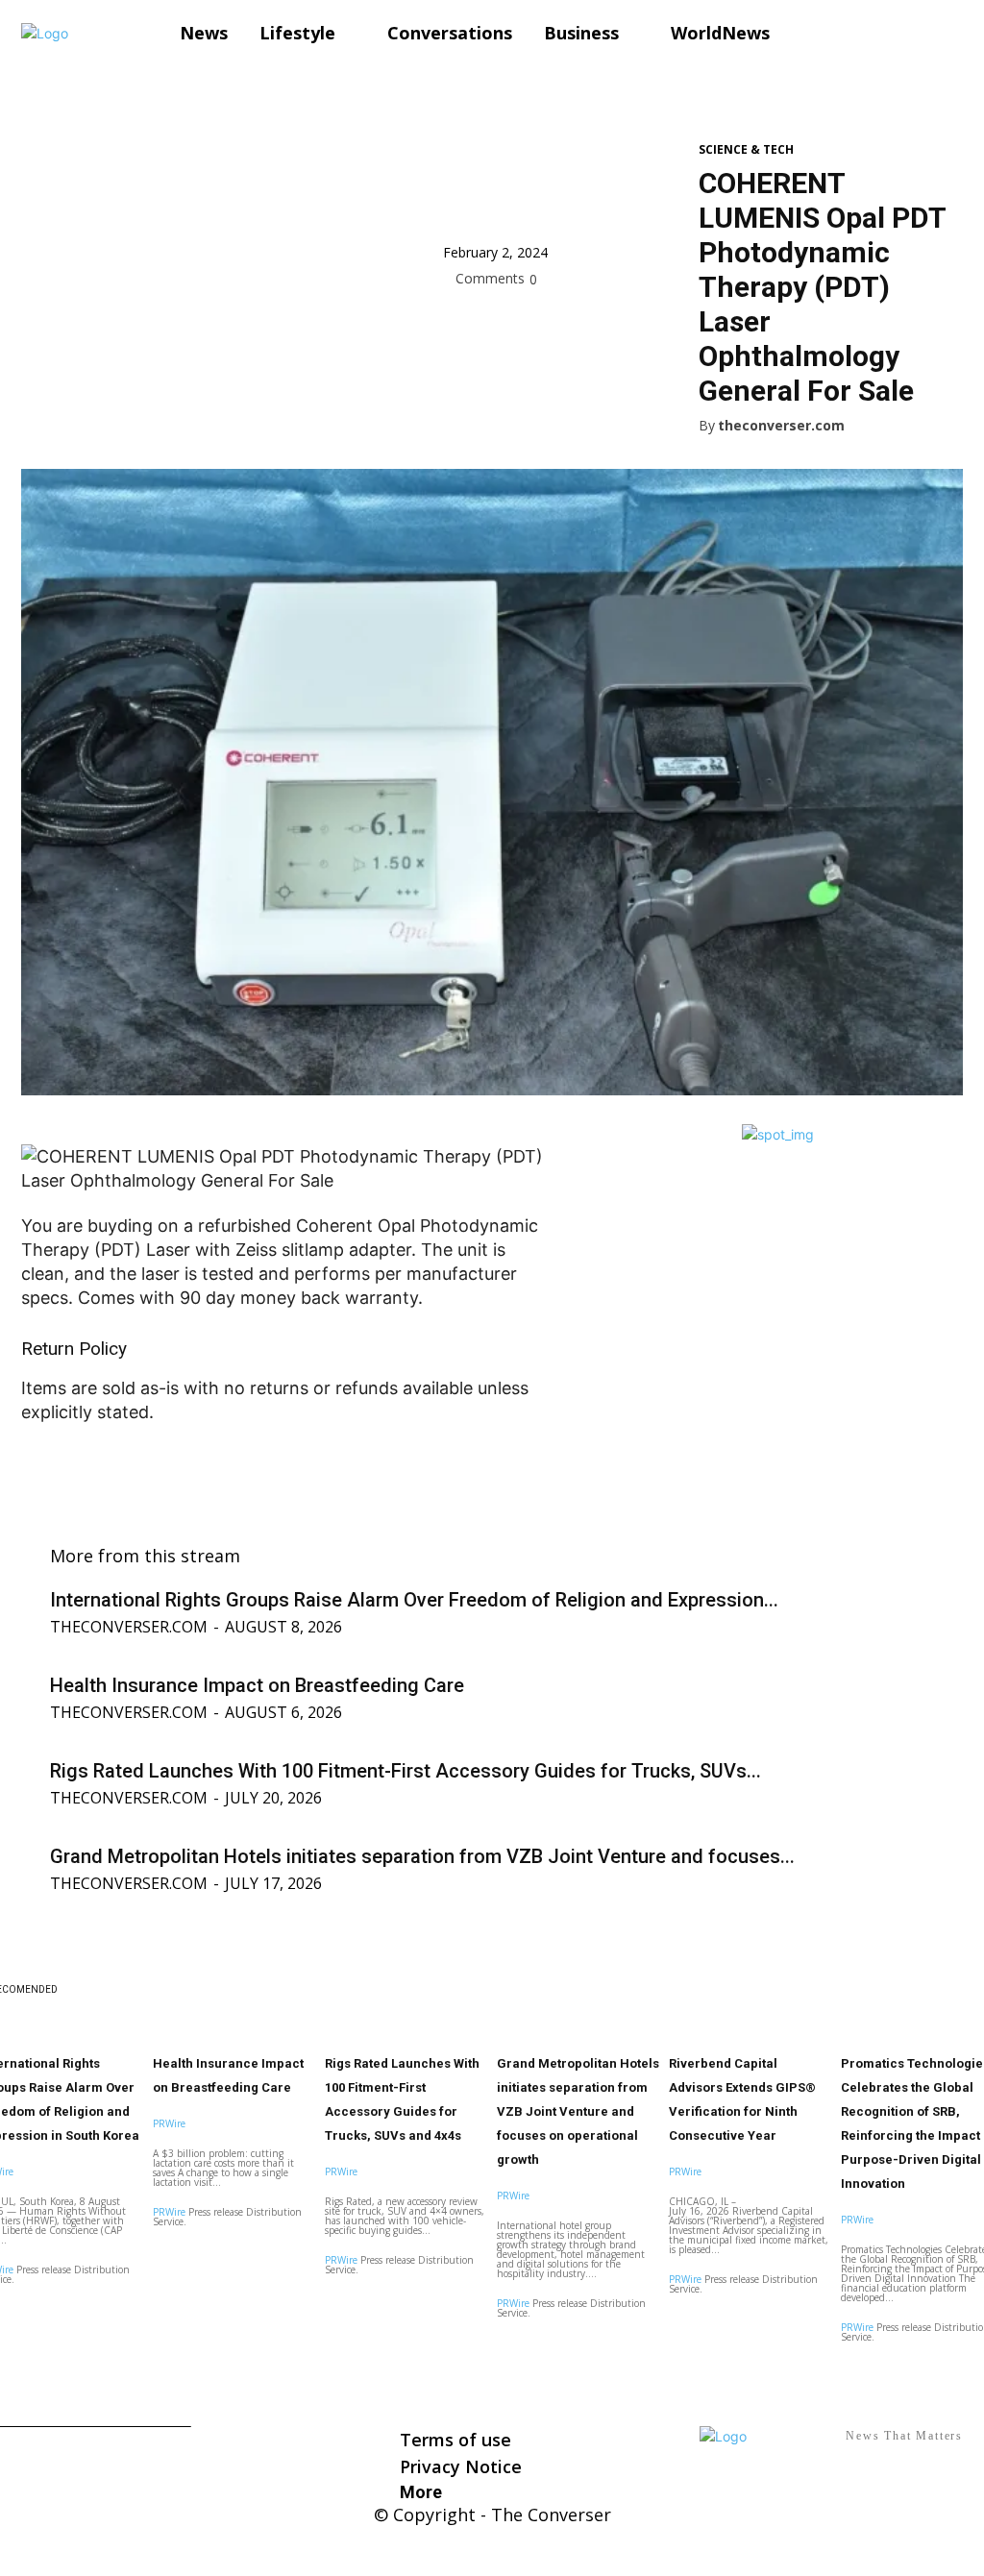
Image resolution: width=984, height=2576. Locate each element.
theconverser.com (781, 426)
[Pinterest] (551, 322)
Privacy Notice (461, 2466)
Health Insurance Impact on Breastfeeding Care (257, 1685)
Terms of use (455, 2440)
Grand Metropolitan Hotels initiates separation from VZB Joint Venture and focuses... (422, 1856)
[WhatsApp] (595, 322)
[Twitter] (506, 322)
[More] (640, 322)
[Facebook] (462, 322)
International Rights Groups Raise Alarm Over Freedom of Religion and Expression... (414, 1600)
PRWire (169, 2123)
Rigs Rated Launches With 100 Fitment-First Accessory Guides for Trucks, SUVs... (406, 1771)
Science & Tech (746, 150)
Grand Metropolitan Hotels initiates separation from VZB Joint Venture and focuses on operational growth (578, 2111)
